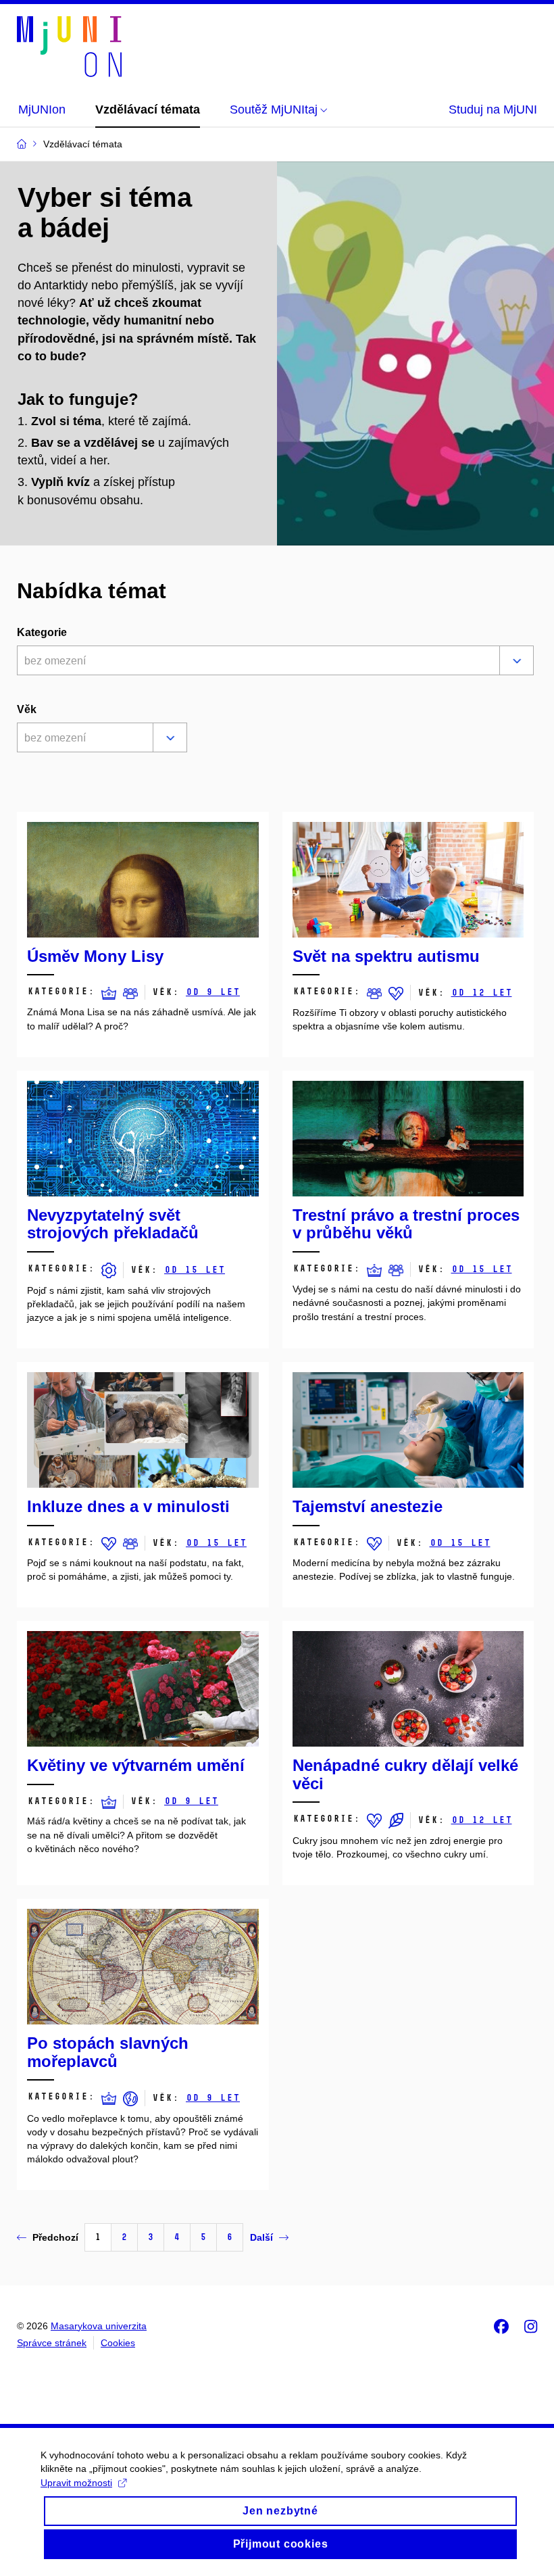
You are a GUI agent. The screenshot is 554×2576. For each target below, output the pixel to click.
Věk (27, 709)
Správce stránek (52, 2343)
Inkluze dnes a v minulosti (128, 1506)
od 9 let (213, 992)
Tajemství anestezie (368, 1506)
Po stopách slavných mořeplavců (108, 2052)
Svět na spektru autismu (386, 956)
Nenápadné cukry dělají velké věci (405, 1774)
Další (261, 2237)
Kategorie (42, 632)
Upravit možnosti (76, 2483)
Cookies (118, 2343)
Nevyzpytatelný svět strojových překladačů (113, 1224)
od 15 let (195, 1270)
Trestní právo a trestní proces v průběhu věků (406, 1224)
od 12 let (482, 993)
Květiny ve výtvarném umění (136, 1765)
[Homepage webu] (69, 47)
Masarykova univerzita (99, 2326)
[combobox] (256, 662)
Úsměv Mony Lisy (95, 956)
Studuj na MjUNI (493, 110)
